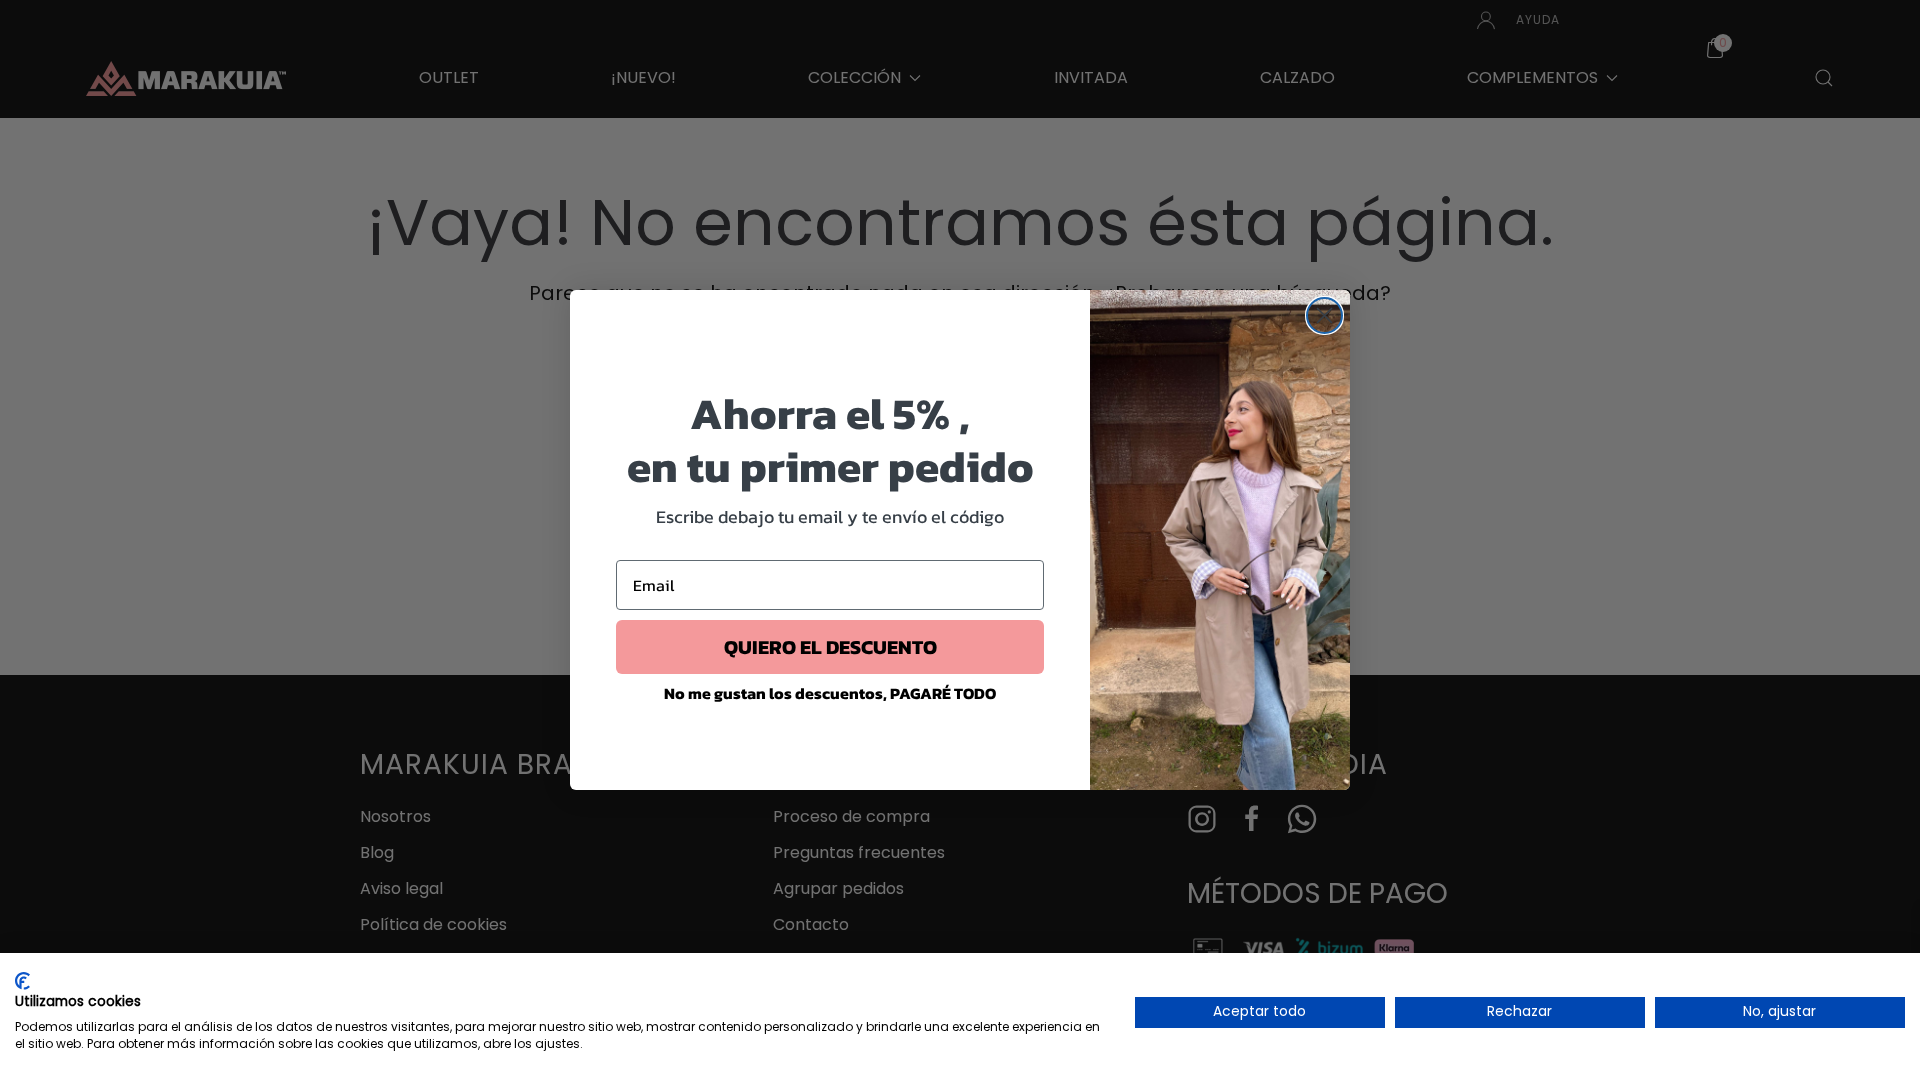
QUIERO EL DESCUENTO (830, 647)
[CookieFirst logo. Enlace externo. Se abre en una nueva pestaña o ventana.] (22, 981)
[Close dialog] (1324, 315)
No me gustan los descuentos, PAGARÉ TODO (830, 693)
